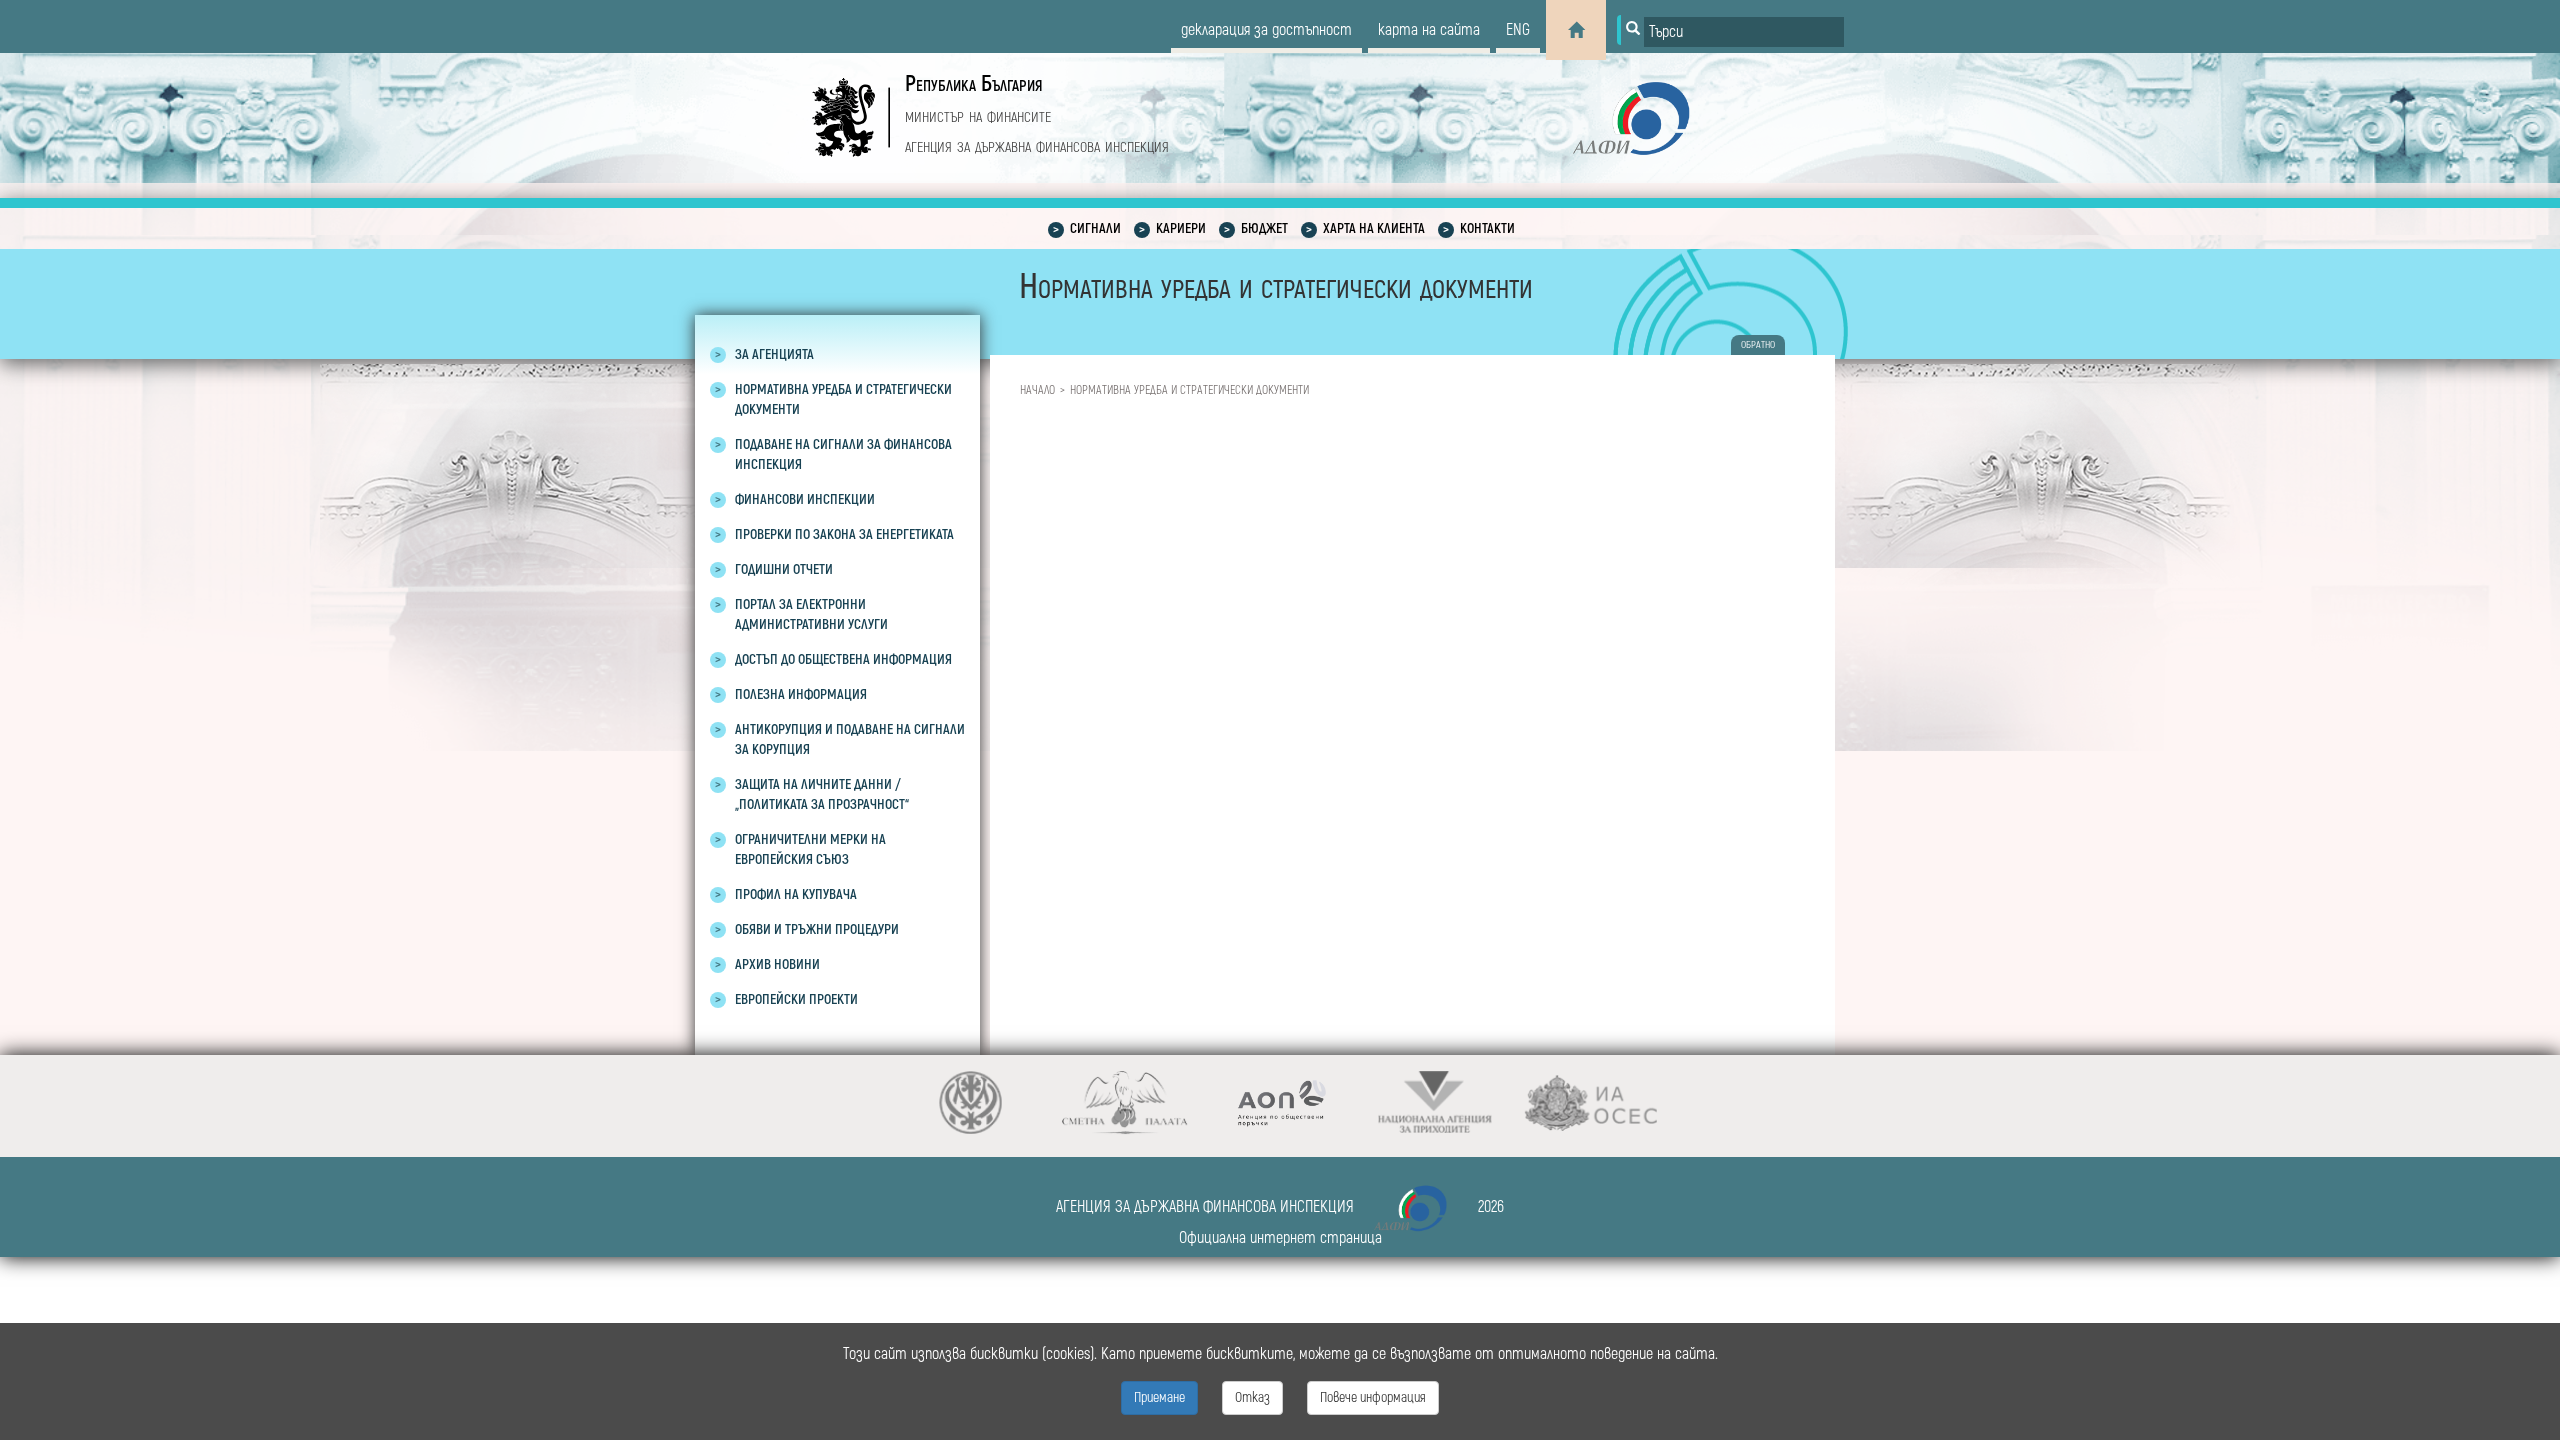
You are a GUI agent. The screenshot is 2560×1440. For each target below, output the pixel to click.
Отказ (1252, 1397)
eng (1518, 30)
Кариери (1181, 228)
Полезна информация (801, 694)
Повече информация (1373, 1397)
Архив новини (777, 964)
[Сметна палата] (1125, 1102)
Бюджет (1264, 228)
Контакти (1487, 228)
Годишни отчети (784, 569)
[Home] (1576, 30)
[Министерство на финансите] (970, 1102)
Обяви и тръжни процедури (817, 929)
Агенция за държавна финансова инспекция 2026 (1280, 1207)
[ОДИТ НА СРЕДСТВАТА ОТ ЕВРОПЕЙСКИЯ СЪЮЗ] (1590, 1102)
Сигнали (1095, 228)
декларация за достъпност (1266, 30)
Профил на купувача (796, 894)
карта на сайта (1429, 30)
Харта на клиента (1374, 228)
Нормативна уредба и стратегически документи (1189, 390)
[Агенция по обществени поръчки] (1280, 1102)
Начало (1037, 390)
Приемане (1159, 1397)
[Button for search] (1631, 30)
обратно (1758, 345)
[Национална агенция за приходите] (1435, 1102)
